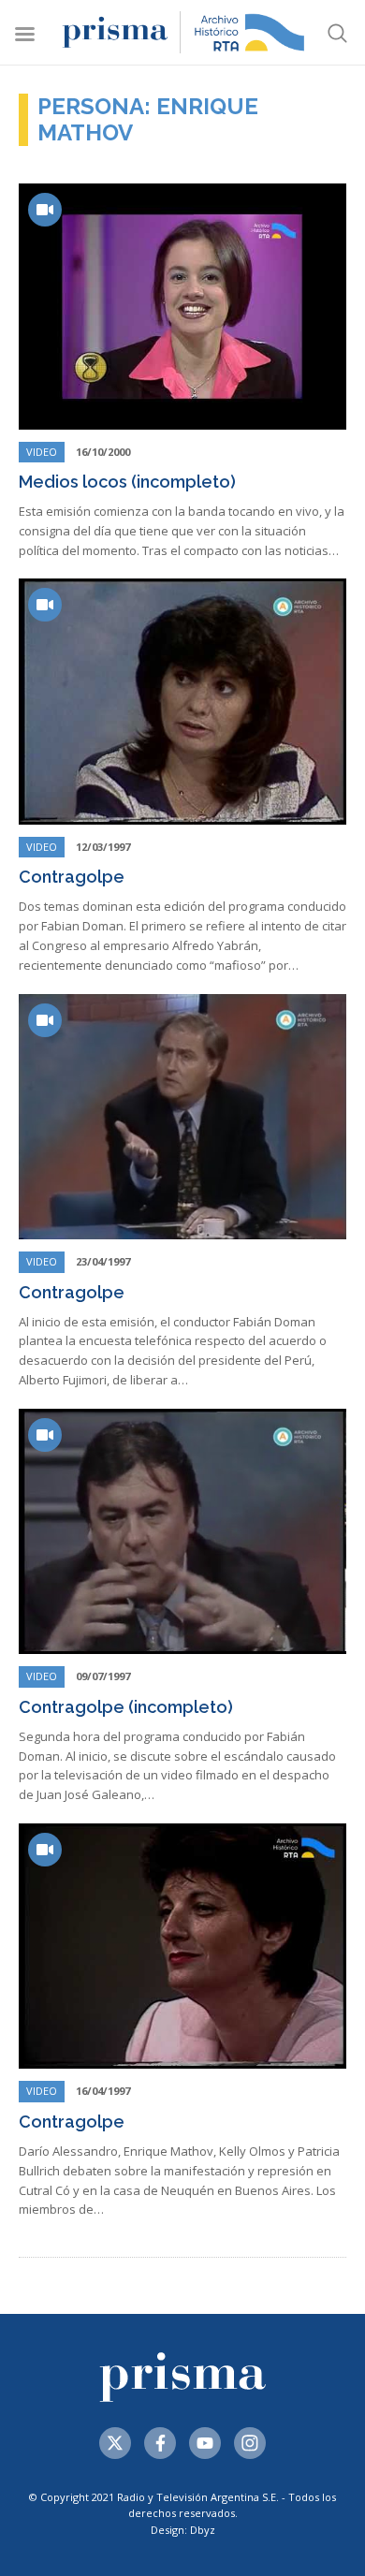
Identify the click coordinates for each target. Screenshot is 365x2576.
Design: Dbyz (183, 2530)
